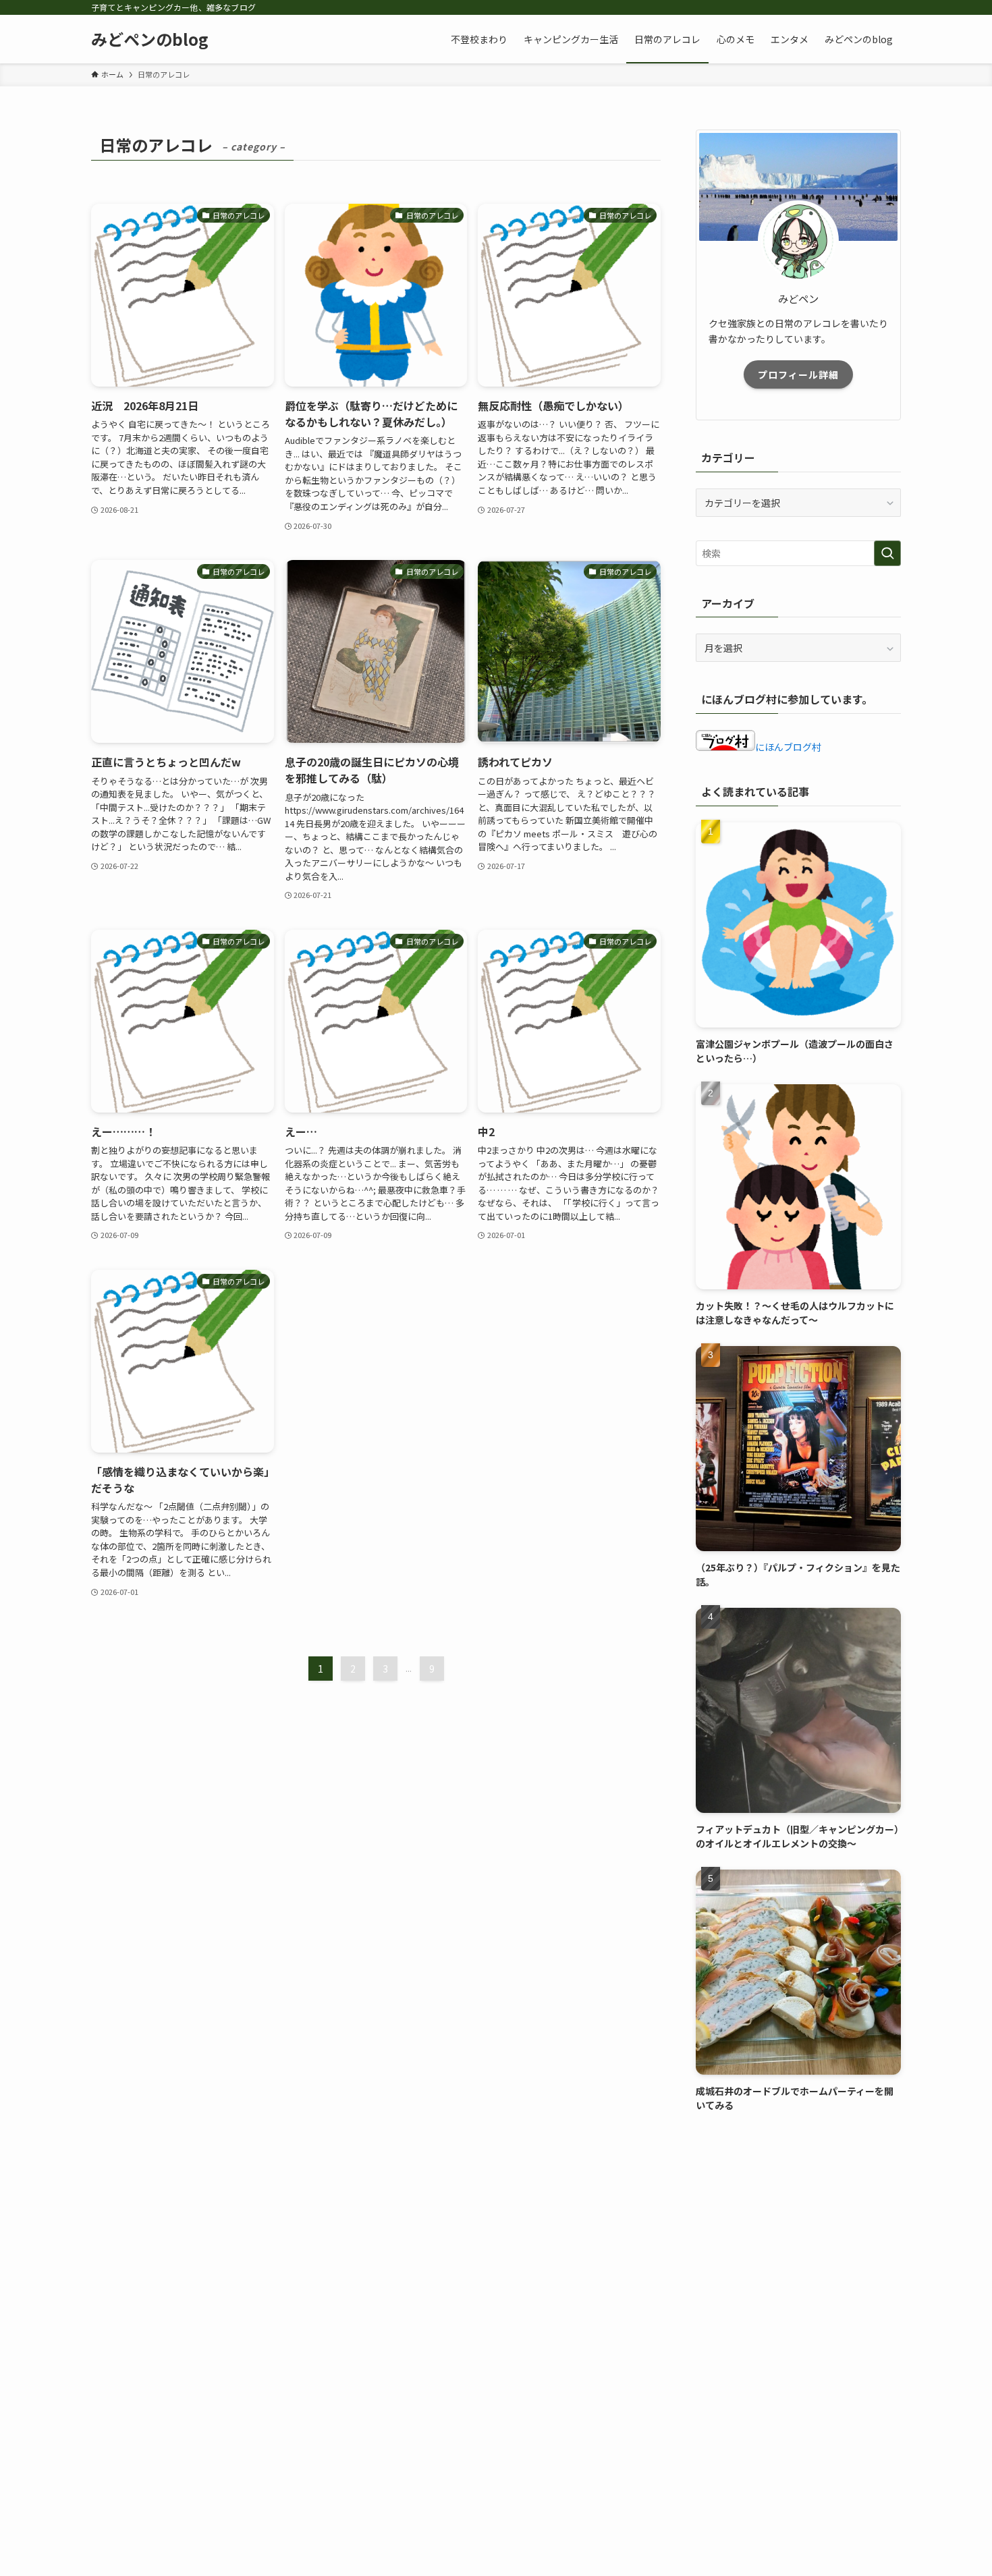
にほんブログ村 (788, 747)
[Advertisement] (798, 2225)
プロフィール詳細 (798, 374)
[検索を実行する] (887, 553)
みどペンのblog (150, 39)
